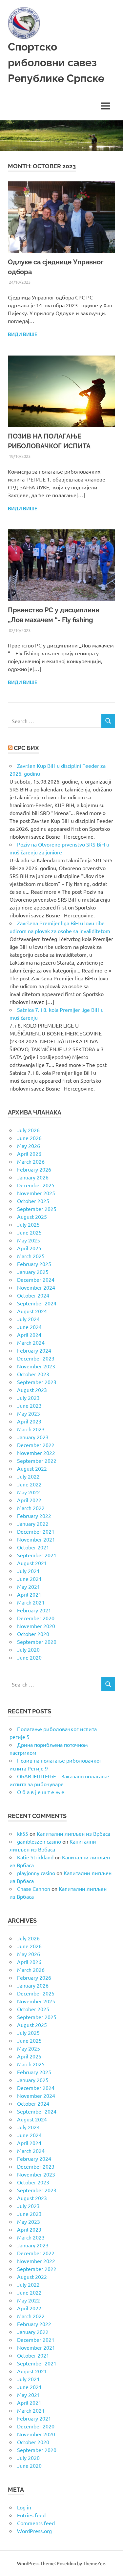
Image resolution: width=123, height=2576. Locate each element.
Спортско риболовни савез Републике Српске (56, 62)
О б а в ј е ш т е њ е (41, 1792)
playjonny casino (36, 1873)
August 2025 (32, 1216)
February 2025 (34, 1264)
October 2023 (33, 1374)
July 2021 (28, 1571)
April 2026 (29, 1154)
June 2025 (29, 1232)
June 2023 (29, 1405)
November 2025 (36, 1193)
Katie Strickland (35, 1857)
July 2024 (28, 1319)
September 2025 (37, 1209)
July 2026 (28, 1130)
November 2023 (36, 1366)
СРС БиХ (26, 748)
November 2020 (36, 1626)
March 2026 (31, 1161)
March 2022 (31, 1508)
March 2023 (31, 1429)
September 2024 (37, 1303)
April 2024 (29, 1335)
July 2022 (28, 1476)
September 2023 (37, 1382)
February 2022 (34, 1516)
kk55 (23, 1833)
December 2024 (36, 1279)
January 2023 (33, 1437)
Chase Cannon (34, 1889)
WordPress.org (34, 2531)
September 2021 (37, 1555)
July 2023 (28, 1398)
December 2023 (36, 1358)
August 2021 (32, 1563)
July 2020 (28, 1649)
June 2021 (29, 1579)
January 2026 (33, 1177)
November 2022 (36, 1453)
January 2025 (33, 1272)
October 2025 (33, 1201)
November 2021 (36, 1539)
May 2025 (29, 1240)
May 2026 (29, 1146)
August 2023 (32, 1390)
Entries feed (31, 2515)
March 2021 (31, 1602)
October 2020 (33, 1634)
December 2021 (36, 1531)
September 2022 (37, 1461)
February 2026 (34, 1169)
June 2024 (29, 1327)
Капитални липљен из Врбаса (73, 1833)
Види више (22, 335)
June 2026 (29, 1138)
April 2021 (29, 1594)
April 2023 (29, 1421)
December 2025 (36, 1185)
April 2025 (29, 1248)
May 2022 (29, 1492)
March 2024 (31, 1342)
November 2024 (36, 1287)
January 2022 (33, 1523)
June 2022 (29, 1484)
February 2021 (34, 1610)
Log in (24, 2507)
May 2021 (29, 1586)
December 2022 (36, 1445)
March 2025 (31, 1256)
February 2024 (34, 1350)
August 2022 (32, 1468)
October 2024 (33, 1295)
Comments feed (36, 2523)
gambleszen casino (39, 1841)
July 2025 (28, 1224)
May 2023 (29, 1413)
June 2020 (29, 1657)
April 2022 (29, 1500)
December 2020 (36, 1618)
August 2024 (32, 1311)
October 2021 (33, 1547)
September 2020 (37, 1642)
